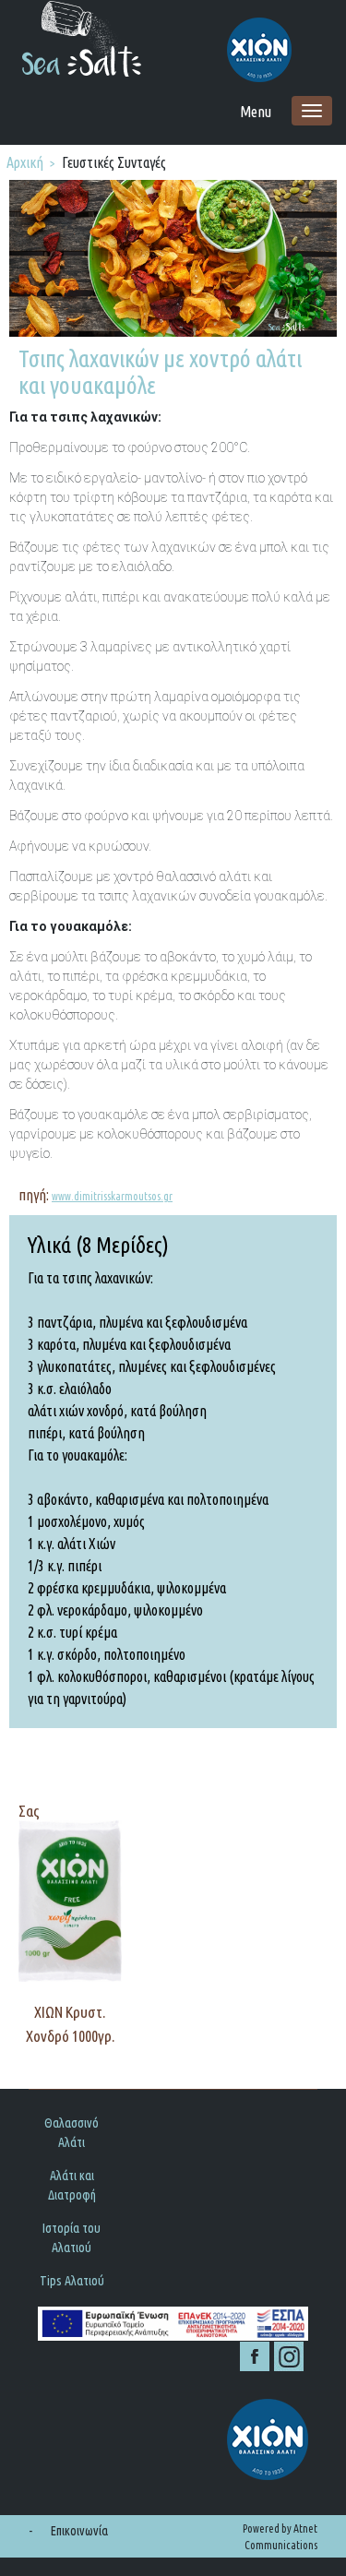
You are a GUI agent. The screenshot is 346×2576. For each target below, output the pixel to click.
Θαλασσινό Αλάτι (72, 2133)
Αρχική (25, 162)
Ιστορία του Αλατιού (72, 2238)
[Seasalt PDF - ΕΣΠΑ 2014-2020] (173, 2324)
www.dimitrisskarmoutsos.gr (112, 1196)
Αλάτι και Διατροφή (72, 2185)
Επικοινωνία (79, 2531)
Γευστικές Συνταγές (114, 162)
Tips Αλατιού (72, 2281)
